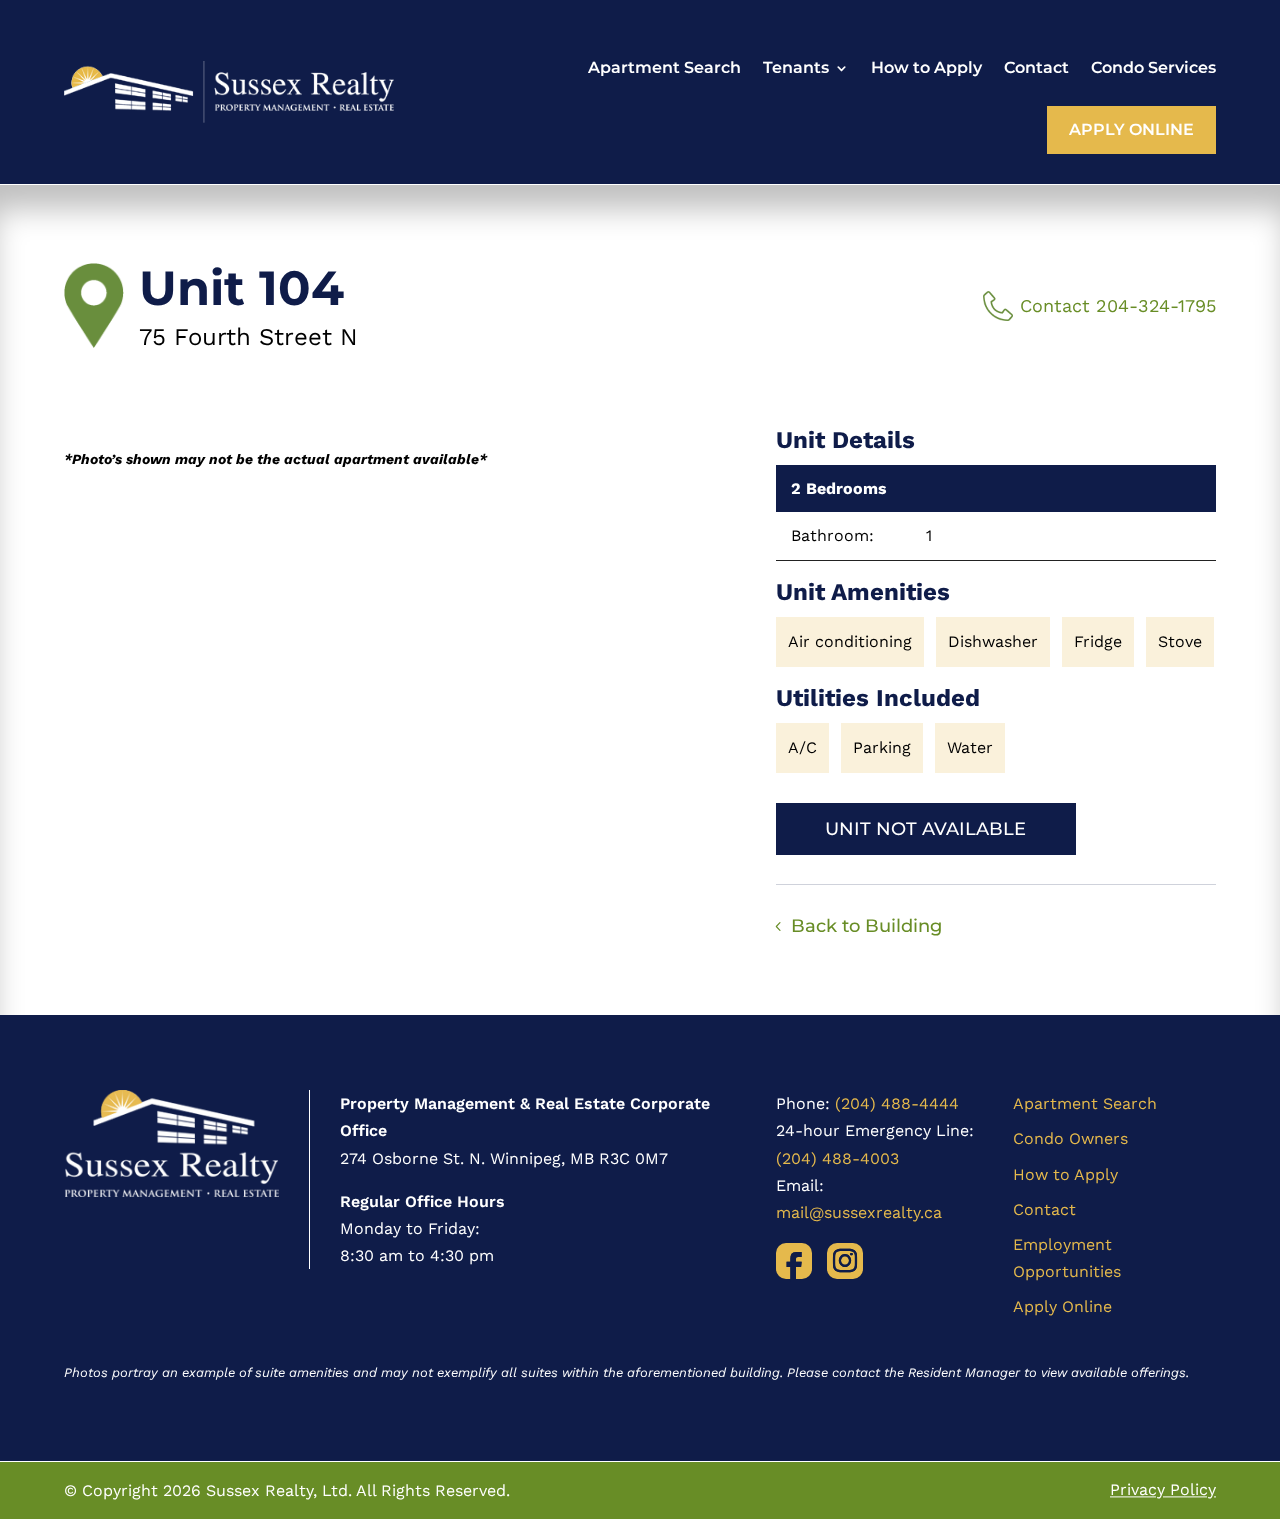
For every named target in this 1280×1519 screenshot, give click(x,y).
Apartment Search (664, 67)
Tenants (796, 67)
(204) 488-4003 (837, 1158)
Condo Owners (1070, 1138)
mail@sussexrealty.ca (859, 1212)
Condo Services (1153, 67)
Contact (1036, 67)
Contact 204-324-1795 (1118, 305)
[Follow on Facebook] (794, 1261)
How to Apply (926, 67)
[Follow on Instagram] (845, 1261)
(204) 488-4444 (897, 1103)
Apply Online (1131, 129)
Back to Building (866, 926)
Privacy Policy (1163, 1490)
